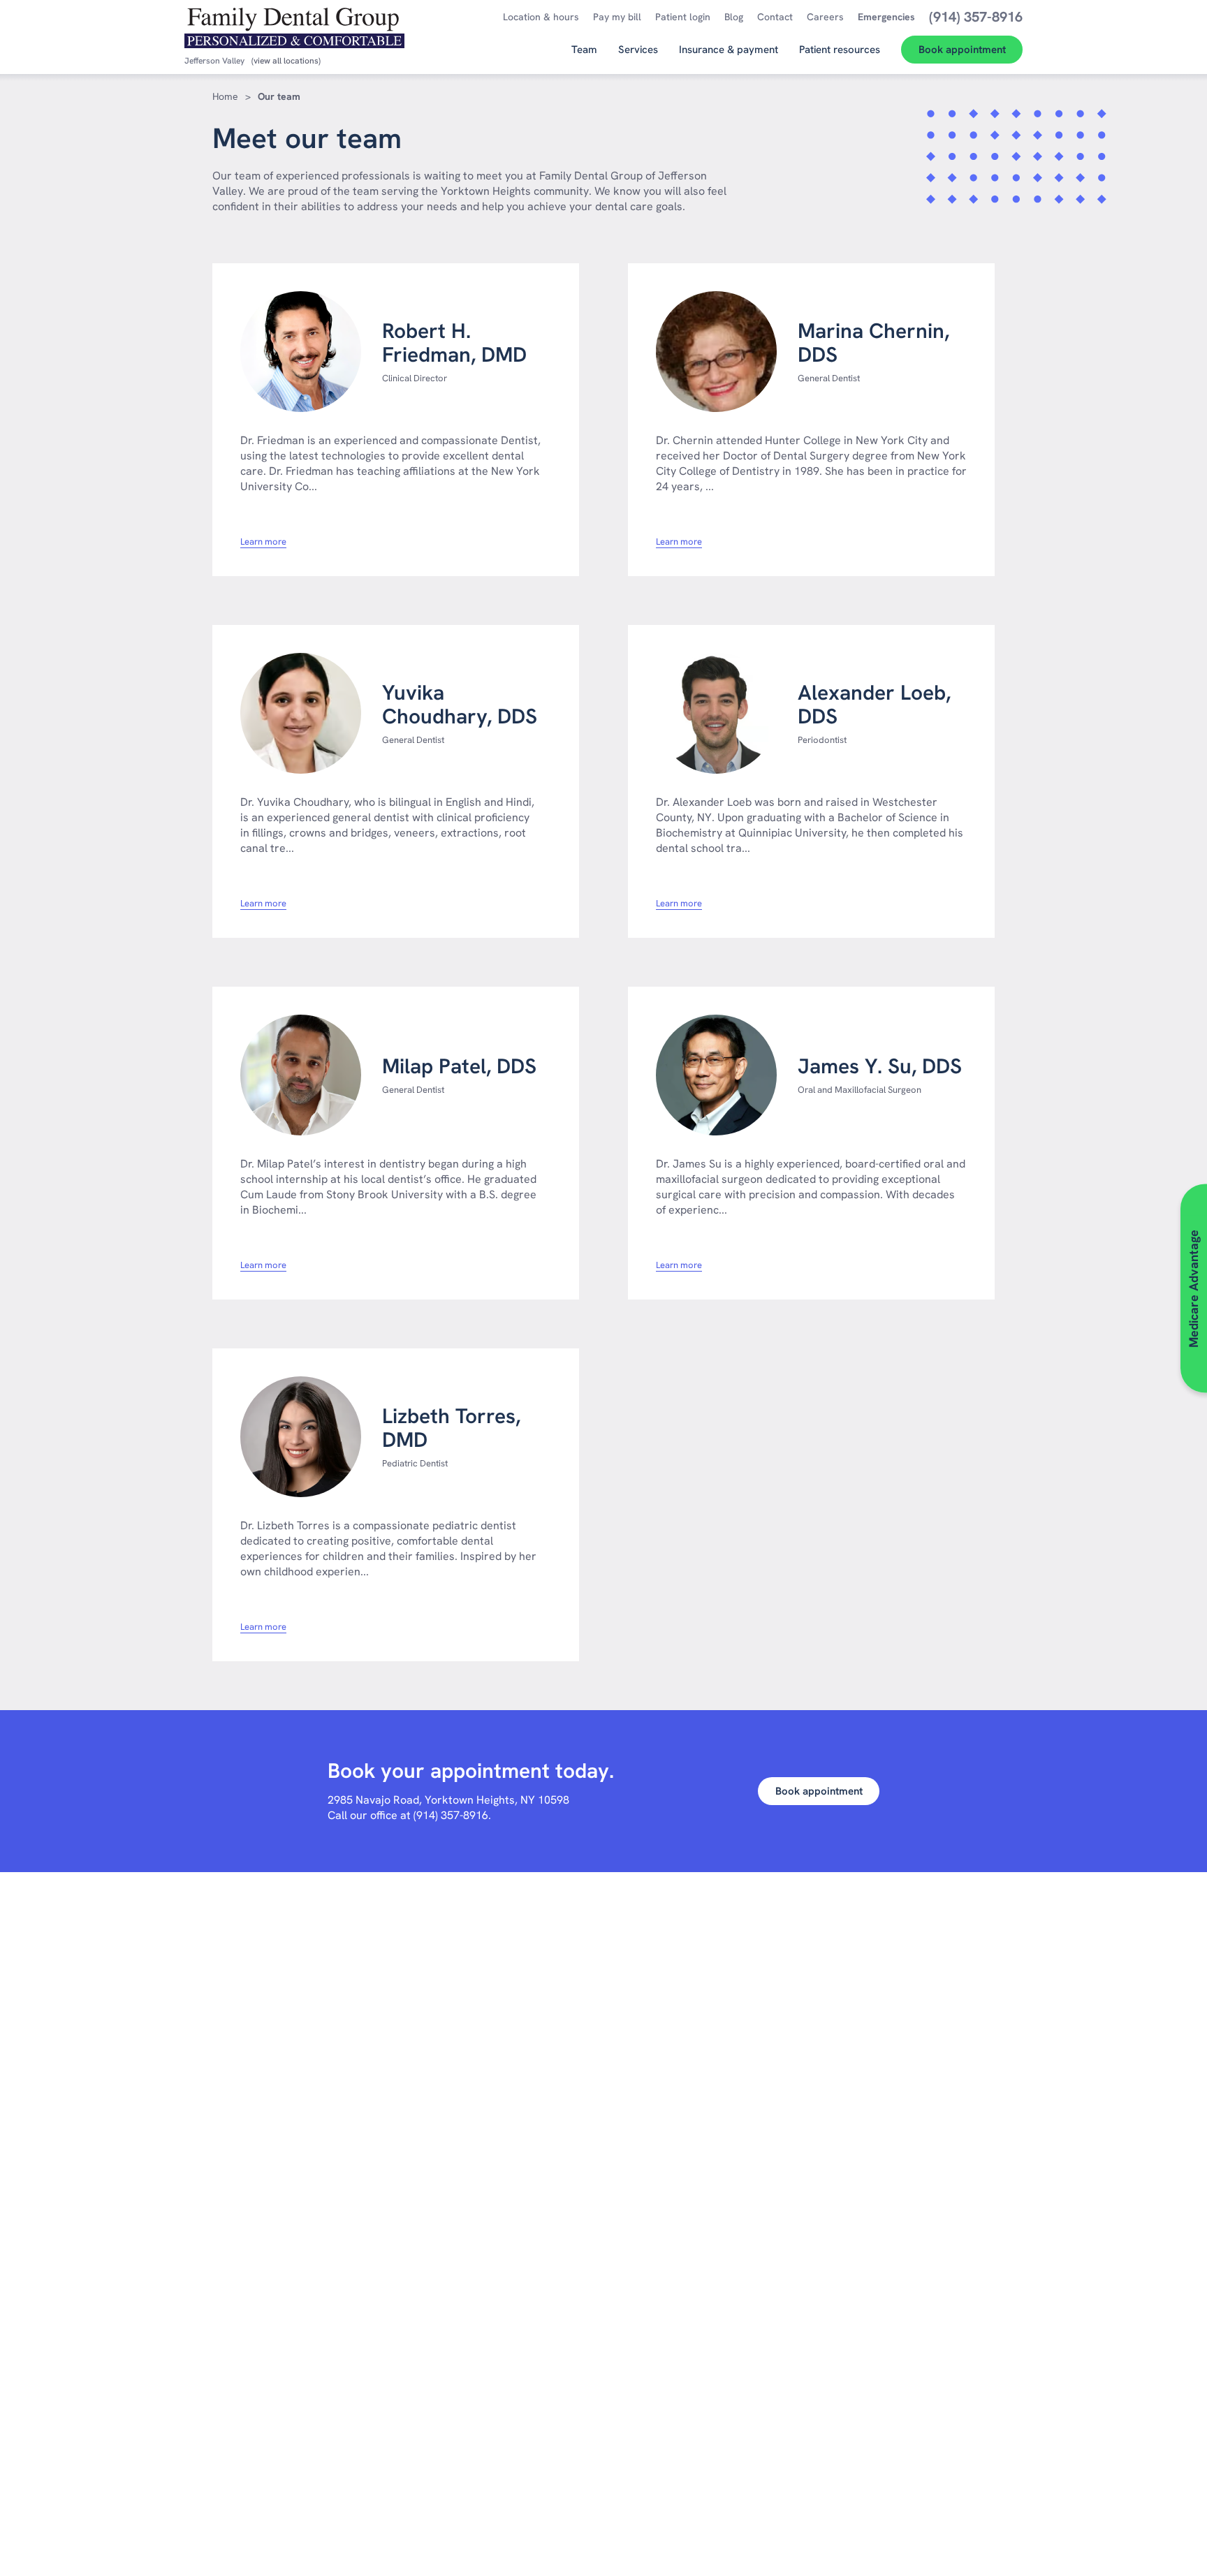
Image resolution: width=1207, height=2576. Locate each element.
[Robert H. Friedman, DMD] (301, 352)
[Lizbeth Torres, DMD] (301, 1437)
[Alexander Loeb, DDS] (716, 713)
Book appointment (819, 1791)
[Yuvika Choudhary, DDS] (301, 713)
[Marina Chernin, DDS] (716, 352)
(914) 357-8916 (451, 1815)
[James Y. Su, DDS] (716, 1075)
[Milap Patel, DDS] (301, 1075)
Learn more (263, 542)
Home (225, 96)
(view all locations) (286, 61)
